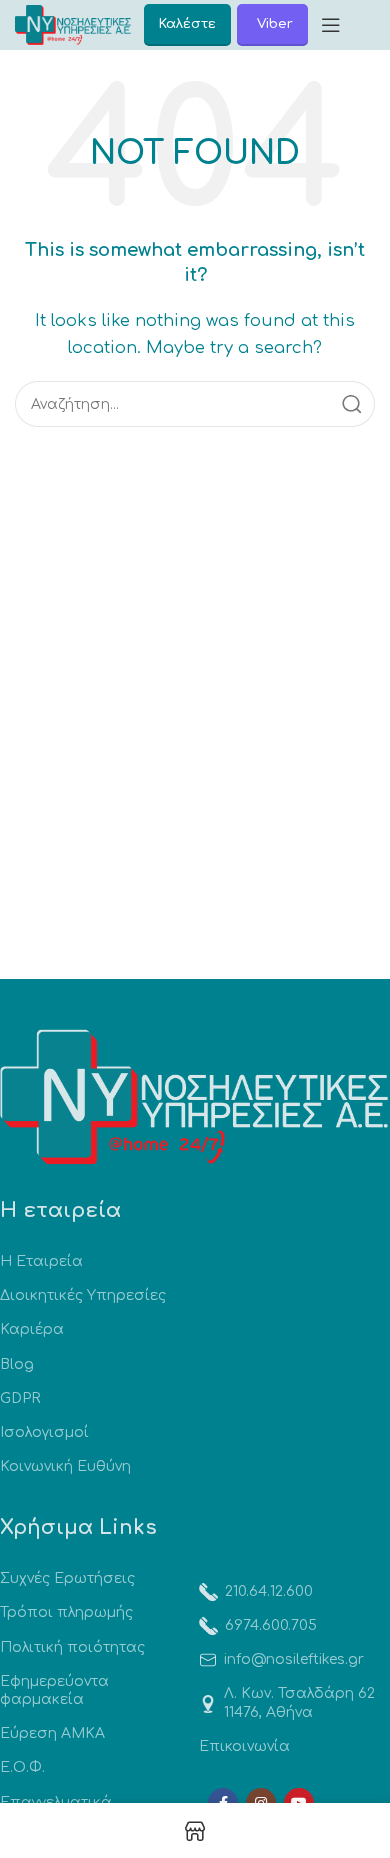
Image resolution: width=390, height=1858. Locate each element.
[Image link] (195, 1097)
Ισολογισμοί (44, 1432)
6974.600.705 (271, 1625)
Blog (17, 1364)
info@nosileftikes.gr (294, 1659)
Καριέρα (32, 1329)
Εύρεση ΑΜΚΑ (52, 1733)
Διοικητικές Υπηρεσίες (83, 1295)
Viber (275, 24)
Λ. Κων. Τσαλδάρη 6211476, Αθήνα (299, 1702)
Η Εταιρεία (41, 1261)
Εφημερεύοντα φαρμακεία (54, 1690)
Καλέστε (187, 24)
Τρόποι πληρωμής (66, 1612)
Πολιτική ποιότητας (72, 1647)
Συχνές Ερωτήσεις (67, 1578)
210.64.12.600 (269, 1591)
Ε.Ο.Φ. (22, 1767)
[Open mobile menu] (331, 25)
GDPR (20, 1398)
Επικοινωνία (244, 1746)
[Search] (352, 404)
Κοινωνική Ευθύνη (65, 1466)
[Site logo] (73, 24)
